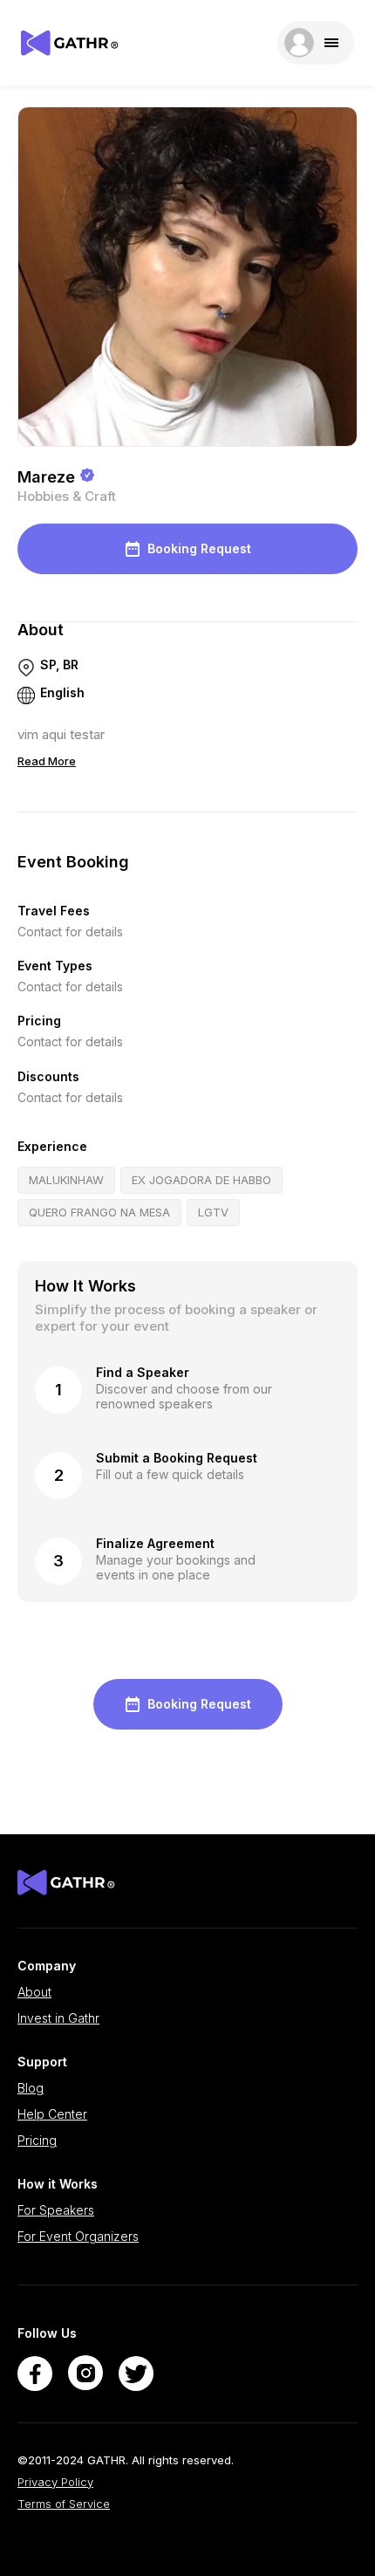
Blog (31, 2088)
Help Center (52, 2114)
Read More (47, 761)
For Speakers (56, 2210)
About (34, 1992)
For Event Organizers (78, 2237)
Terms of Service (64, 2504)
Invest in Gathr (58, 2018)
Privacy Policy (55, 2482)
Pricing (37, 2141)
